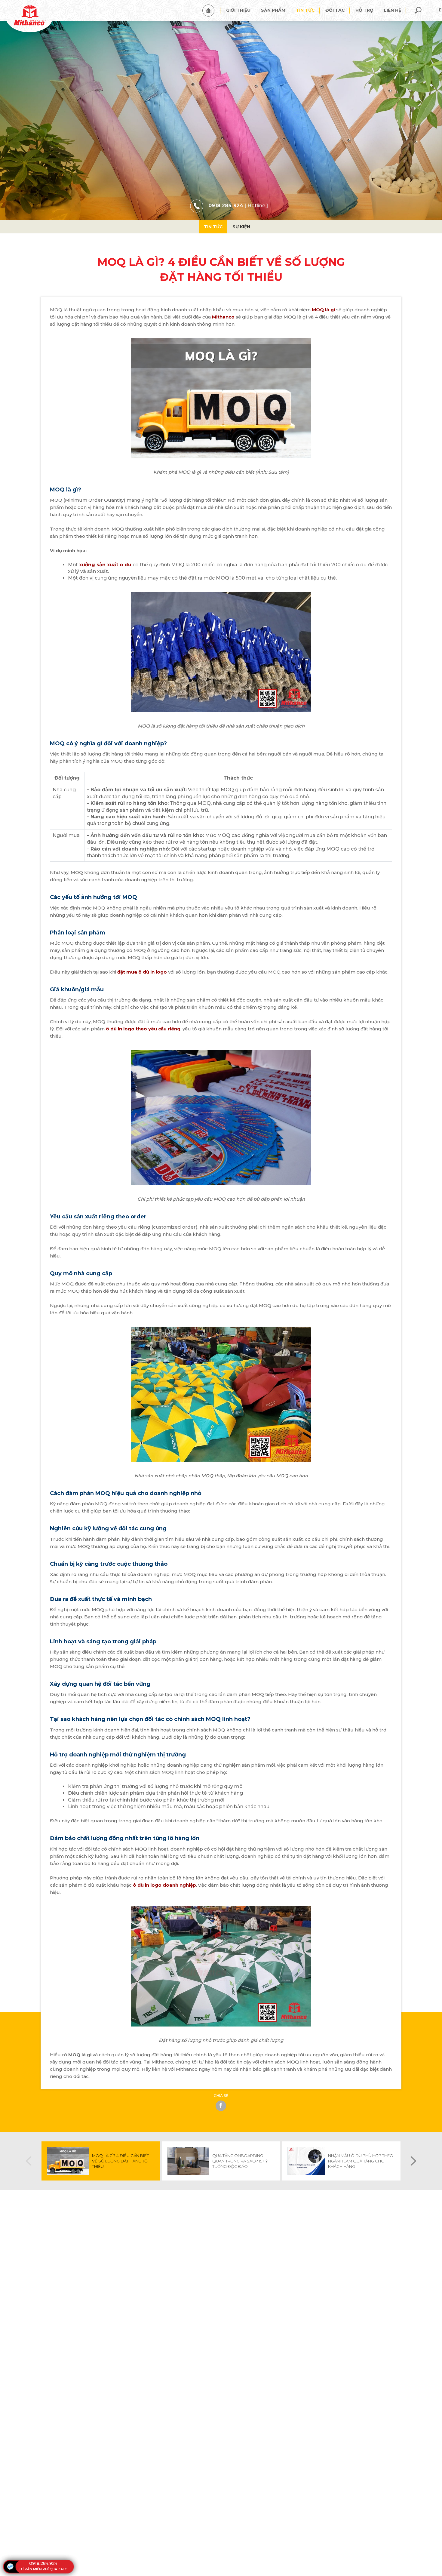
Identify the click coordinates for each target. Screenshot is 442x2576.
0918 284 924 (226, 206)
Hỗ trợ (364, 10)
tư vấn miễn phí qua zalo (43, 2569)
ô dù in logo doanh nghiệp (164, 1885)
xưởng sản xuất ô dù (105, 565)
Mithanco (223, 317)
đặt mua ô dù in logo (142, 972)
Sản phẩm (273, 10)
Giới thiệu (238, 10)
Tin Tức (213, 227)
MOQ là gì (323, 310)
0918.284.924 (43, 2563)
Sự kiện (241, 227)
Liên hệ (393, 10)
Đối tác (335, 10)
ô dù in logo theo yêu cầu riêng (143, 1029)
